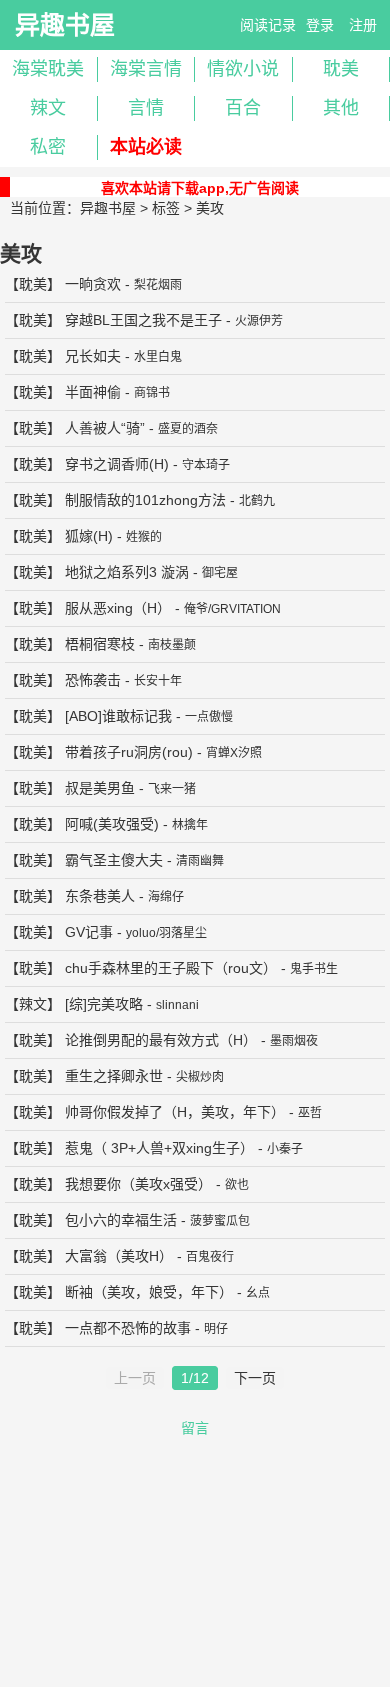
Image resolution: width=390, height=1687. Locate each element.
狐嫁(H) (89, 536)
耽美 (33, 284)
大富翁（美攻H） (119, 1256)
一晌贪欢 (93, 284)
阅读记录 (268, 25)
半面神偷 (93, 392)
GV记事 (89, 932)
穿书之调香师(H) (117, 464)
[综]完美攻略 (104, 1004)
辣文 (48, 108)
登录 (320, 25)
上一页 (135, 1378)
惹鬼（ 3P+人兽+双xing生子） (159, 1148)
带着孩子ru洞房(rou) (129, 752)
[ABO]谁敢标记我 (118, 716)
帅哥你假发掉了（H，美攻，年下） (175, 1112)
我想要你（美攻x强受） (138, 1184)
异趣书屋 (65, 25)
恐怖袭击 (93, 680)
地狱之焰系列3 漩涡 (127, 572)
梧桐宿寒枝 (100, 644)
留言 (195, 1428)
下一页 (255, 1378)
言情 (146, 108)
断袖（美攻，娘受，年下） (149, 1292)
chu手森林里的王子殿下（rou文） (171, 968)
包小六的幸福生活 (121, 1220)
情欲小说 (243, 69)
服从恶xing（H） (118, 608)
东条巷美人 (100, 896)
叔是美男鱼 (100, 788)
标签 (166, 208)
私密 (48, 147)
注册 (363, 25)
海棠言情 (146, 69)
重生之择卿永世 (114, 1076)
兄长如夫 (93, 356)
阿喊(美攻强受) (112, 824)
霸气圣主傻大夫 (114, 860)
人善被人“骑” (105, 428)
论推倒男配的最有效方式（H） (161, 1040)
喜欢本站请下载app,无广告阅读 (200, 188)
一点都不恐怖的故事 (128, 1328)
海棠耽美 (48, 69)
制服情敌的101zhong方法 (145, 500)
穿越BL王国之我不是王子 (143, 320)
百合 (243, 108)
